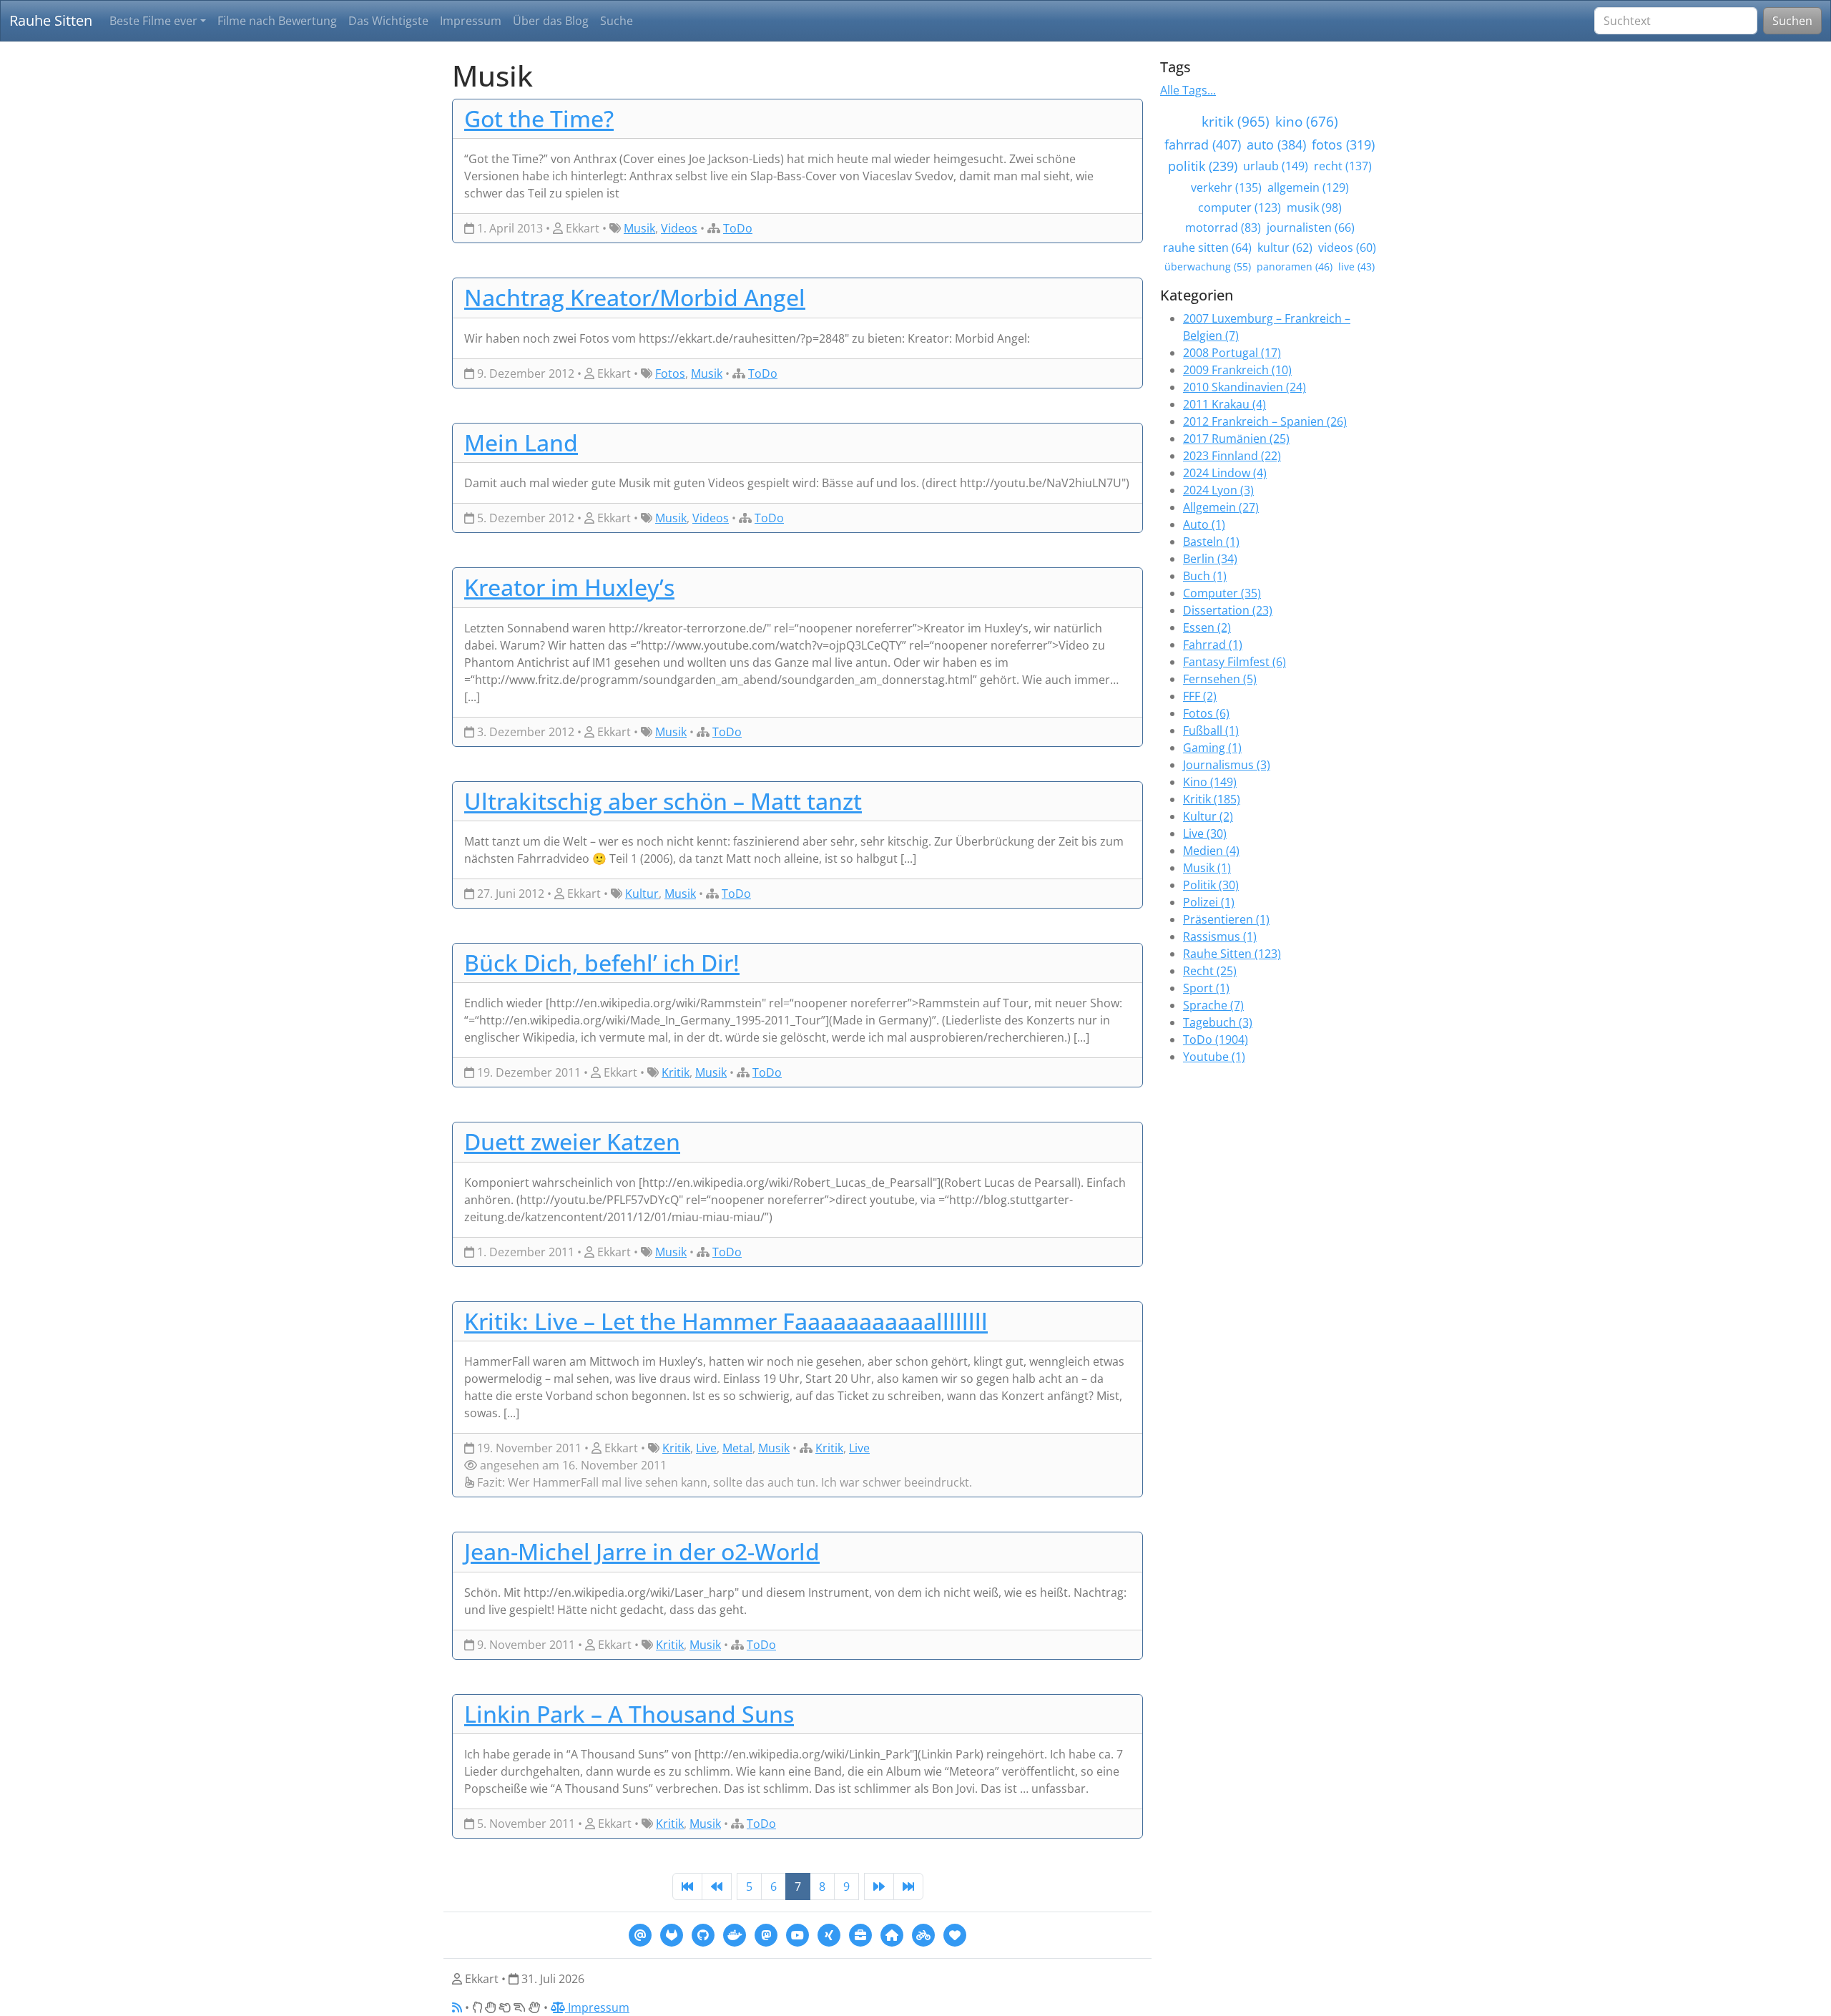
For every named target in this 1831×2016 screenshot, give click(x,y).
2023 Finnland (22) (1232, 456)
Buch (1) (1205, 576)
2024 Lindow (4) (1225, 473)
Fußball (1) (1211, 730)
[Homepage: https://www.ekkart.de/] (892, 1934)
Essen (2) (1207, 627)
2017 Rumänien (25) (1236, 439)
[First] (687, 1887)
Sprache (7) (1213, 1005)
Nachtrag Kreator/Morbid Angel (635, 297)
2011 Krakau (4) (1224, 404)
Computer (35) (1222, 593)
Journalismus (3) (1227, 765)
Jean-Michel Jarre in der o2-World (642, 1551)
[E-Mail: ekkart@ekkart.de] (640, 1934)
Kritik (676, 1072)
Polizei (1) (1209, 902)
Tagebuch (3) (1218, 1022)
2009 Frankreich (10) (1237, 370)
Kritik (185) (1212, 799)
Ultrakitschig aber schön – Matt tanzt (663, 801)
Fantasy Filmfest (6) (1234, 662)
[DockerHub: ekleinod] (735, 1934)
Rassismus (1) (1220, 936)
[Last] (908, 1887)
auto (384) (1276, 145)
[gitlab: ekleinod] (672, 1934)
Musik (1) (1207, 868)
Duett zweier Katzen (572, 1141)
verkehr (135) (1226, 187)
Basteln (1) (1211, 542)
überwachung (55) (1208, 266)
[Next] (879, 1887)
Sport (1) (1206, 988)
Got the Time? (539, 118)
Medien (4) (1211, 851)
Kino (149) (1210, 782)
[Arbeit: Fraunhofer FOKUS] (860, 1934)
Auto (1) (1204, 524)
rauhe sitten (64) (1207, 248)
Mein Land (521, 442)
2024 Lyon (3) (1218, 490)
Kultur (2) (1208, 816)
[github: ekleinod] (703, 1934)
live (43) (1356, 266)
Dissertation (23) (1228, 610)
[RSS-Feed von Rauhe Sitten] (457, 2007)
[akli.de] (955, 1934)
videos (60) (1347, 248)
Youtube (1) (1214, 1057)
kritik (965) (1236, 121)
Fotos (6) (1206, 713)
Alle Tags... (1188, 90)
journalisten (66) (1311, 227)
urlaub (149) (1276, 166)
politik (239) (1203, 166)
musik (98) (1314, 207)
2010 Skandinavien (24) (1245, 387)
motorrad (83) (1223, 227)
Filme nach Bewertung (277, 21)
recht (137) (1343, 166)
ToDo (738, 228)
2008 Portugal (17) (1232, 353)
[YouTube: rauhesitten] (797, 1934)
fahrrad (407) (1203, 145)
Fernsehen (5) (1220, 679)
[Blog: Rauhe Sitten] (923, 1934)
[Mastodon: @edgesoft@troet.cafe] (766, 1934)
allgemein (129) (1308, 187)
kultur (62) (1285, 248)
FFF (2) (1200, 696)
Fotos (670, 373)
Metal (737, 1448)
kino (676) (1307, 121)
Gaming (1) (1212, 748)
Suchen (1792, 21)
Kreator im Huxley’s (569, 587)
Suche (617, 21)
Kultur (642, 894)
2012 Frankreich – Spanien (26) (1265, 421)
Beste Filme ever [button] (153, 21)
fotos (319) (1343, 145)
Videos (679, 228)
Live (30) (1205, 833)
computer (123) (1240, 207)
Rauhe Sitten (51, 20)
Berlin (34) (1210, 559)
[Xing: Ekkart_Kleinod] (829, 1934)
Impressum (471, 21)
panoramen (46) (1295, 266)
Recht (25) (1210, 971)
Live (706, 1448)
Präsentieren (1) (1226, 919)
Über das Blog (551, 21)
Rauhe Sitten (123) (1232, 954)
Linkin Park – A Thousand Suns (629, 1714)
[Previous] (717, 1887)
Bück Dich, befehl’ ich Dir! (602, 963)
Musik (639, 228)
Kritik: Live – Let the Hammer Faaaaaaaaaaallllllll (726, 1321)
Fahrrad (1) (1213, 645)
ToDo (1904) (1216, 1039)
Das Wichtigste (388, 21)
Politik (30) (1211, 885)
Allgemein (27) (1221, 507)
